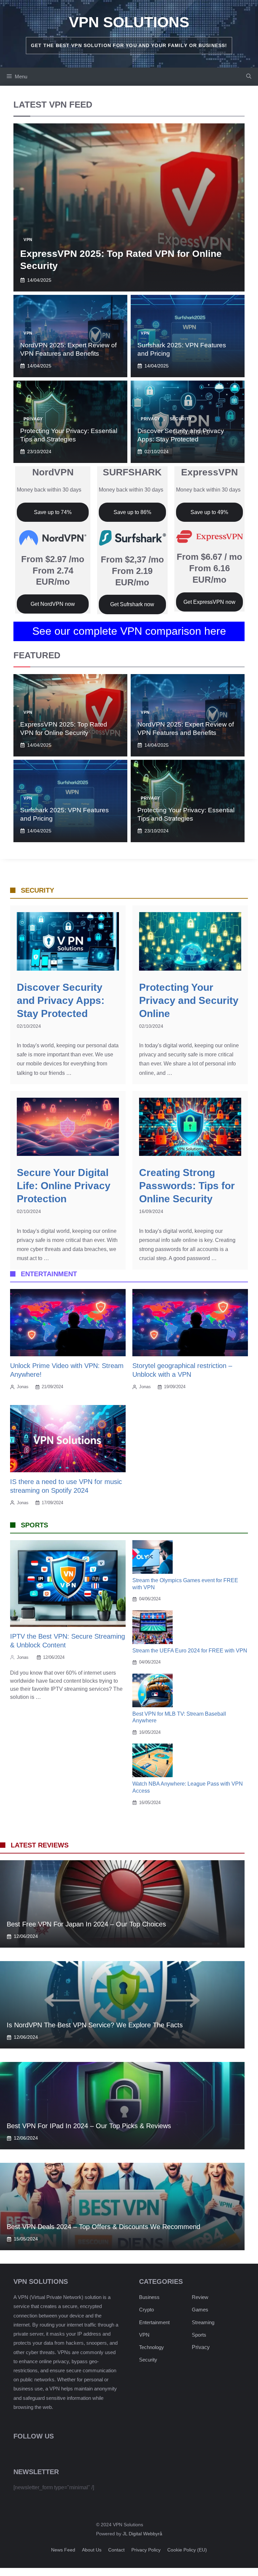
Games (200, 2310)
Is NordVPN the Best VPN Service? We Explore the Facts (95, 2025)
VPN (28, 240)
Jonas (23, 1387)
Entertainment (154, 2322)
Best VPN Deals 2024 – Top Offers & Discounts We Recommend (103, 2227)
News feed (63, 2550)
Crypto (146, 2310)
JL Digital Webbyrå (142, 2534)
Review (200, 2297)
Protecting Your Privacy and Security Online (189, 1000)
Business (149, 2297)
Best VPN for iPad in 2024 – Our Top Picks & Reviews (89, 2126)
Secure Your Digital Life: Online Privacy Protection (64, 1186)
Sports (199, 2335)
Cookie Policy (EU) (187, 2550)
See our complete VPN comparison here (129, 631)
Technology (152, 2347)
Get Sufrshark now (132, 604)
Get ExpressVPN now (209, 602)
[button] (249, 77)
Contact (116, 2550)
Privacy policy (146, 2550)
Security (181, 419)
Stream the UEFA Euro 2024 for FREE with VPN (190, 1651)
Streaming (203, 2322)
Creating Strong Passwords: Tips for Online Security (187, 1186)
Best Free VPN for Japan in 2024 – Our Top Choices (86, 1924)
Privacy (33, 419)
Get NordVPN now (53, 604)
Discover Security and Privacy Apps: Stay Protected (61, 1000)
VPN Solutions (129, 22)
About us (92, 2550)
